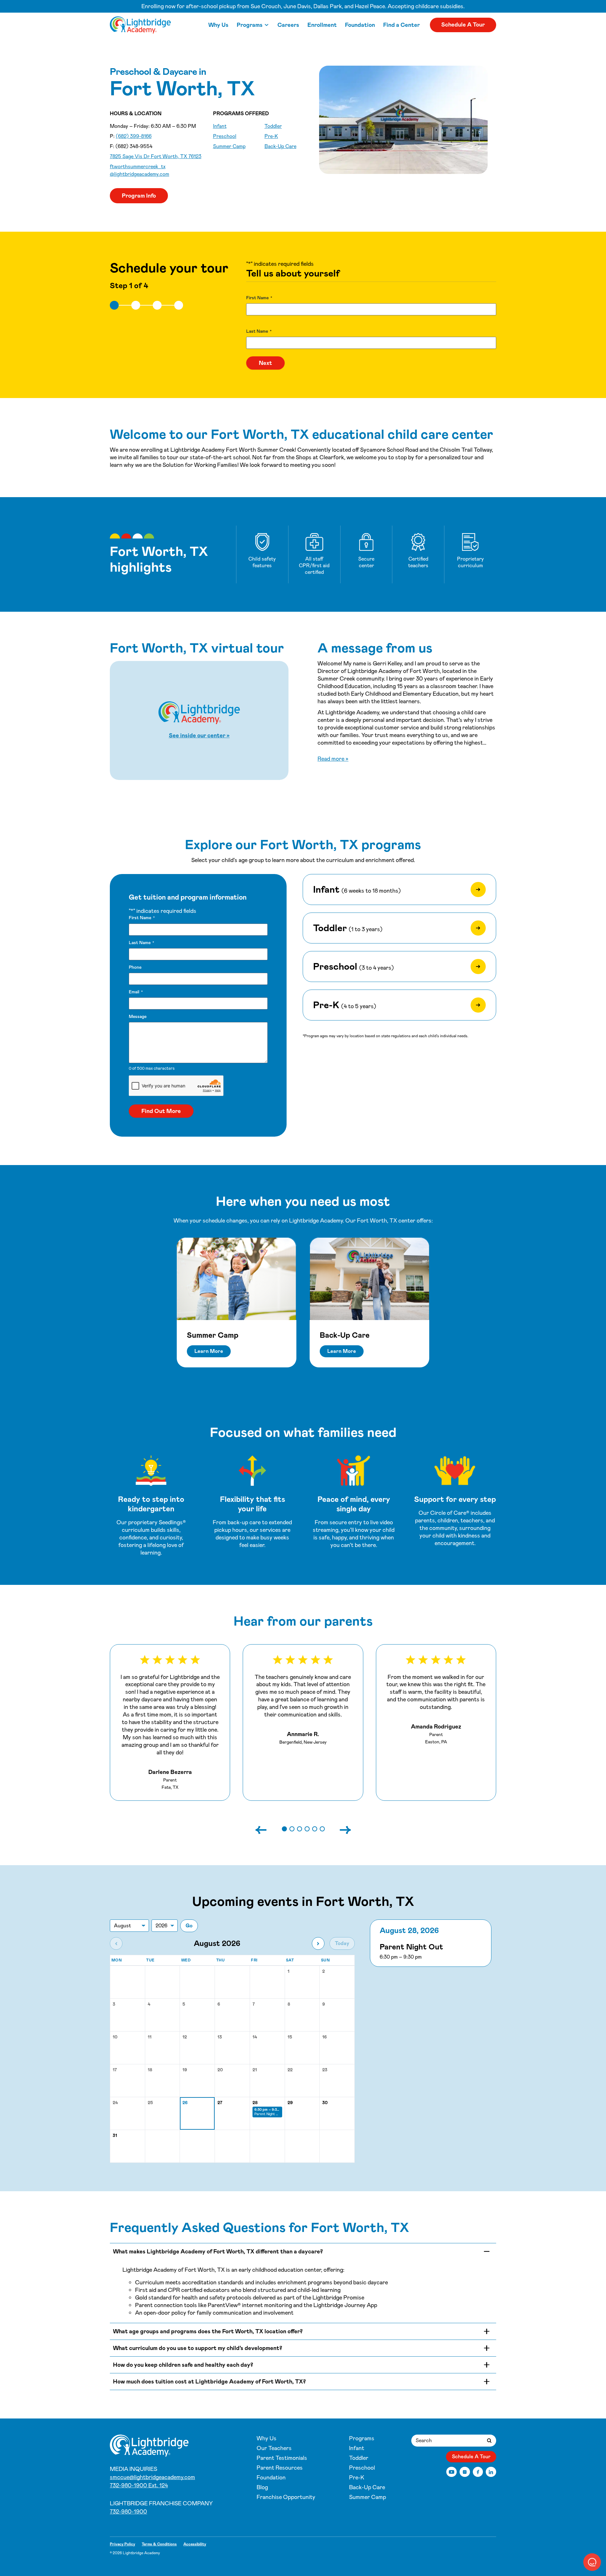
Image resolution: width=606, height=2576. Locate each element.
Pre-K (271, 136)
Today (342, 1943)
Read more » (333, 759)
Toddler (273, 126)
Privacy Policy (122, 2544)
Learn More (209, 1351)
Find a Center (401, 25)
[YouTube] (452, 2472)
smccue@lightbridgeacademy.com (152, 2477)
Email (136, 992)
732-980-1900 (128, 2512)
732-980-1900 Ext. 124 (139, 2485)
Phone (135, 967)
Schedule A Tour (463, 25)
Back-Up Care (280, 146)
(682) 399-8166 (134, 136)
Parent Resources (280, 2468)
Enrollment (322, 25)
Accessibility (195, 2544)
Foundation (360, 25)
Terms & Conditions (159, 2544)
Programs (250, 25)
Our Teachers (274, 2448)
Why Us (218, 25)
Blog (262, 2487)
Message (138, 1016)
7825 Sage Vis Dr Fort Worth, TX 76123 (156, 156)
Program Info (139, 196)
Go (189, 1926)
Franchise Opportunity (286, 2497)
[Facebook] (478, 2472)
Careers (288, 25)
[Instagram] (465, 2472)
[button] (284, 1829)
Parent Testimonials (282, 2458)
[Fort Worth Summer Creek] (140, 25)
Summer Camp (229, 146)
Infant (220, 126)
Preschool (225, 136)
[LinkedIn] (491, 2472)
